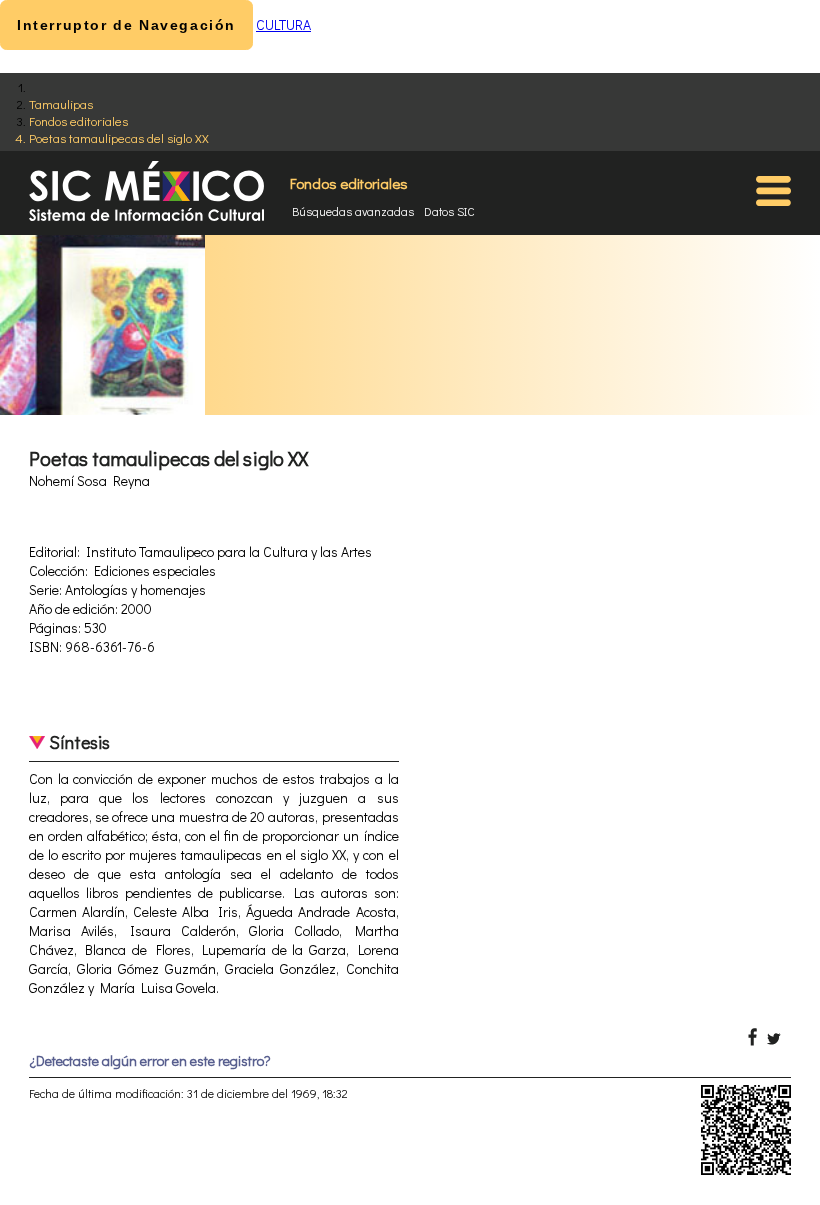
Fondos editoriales (78, 120)
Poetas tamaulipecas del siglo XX (119, 137)
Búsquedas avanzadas (353, 211)
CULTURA (283, 24)
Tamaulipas (61, 103)
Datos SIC (449, 211)
